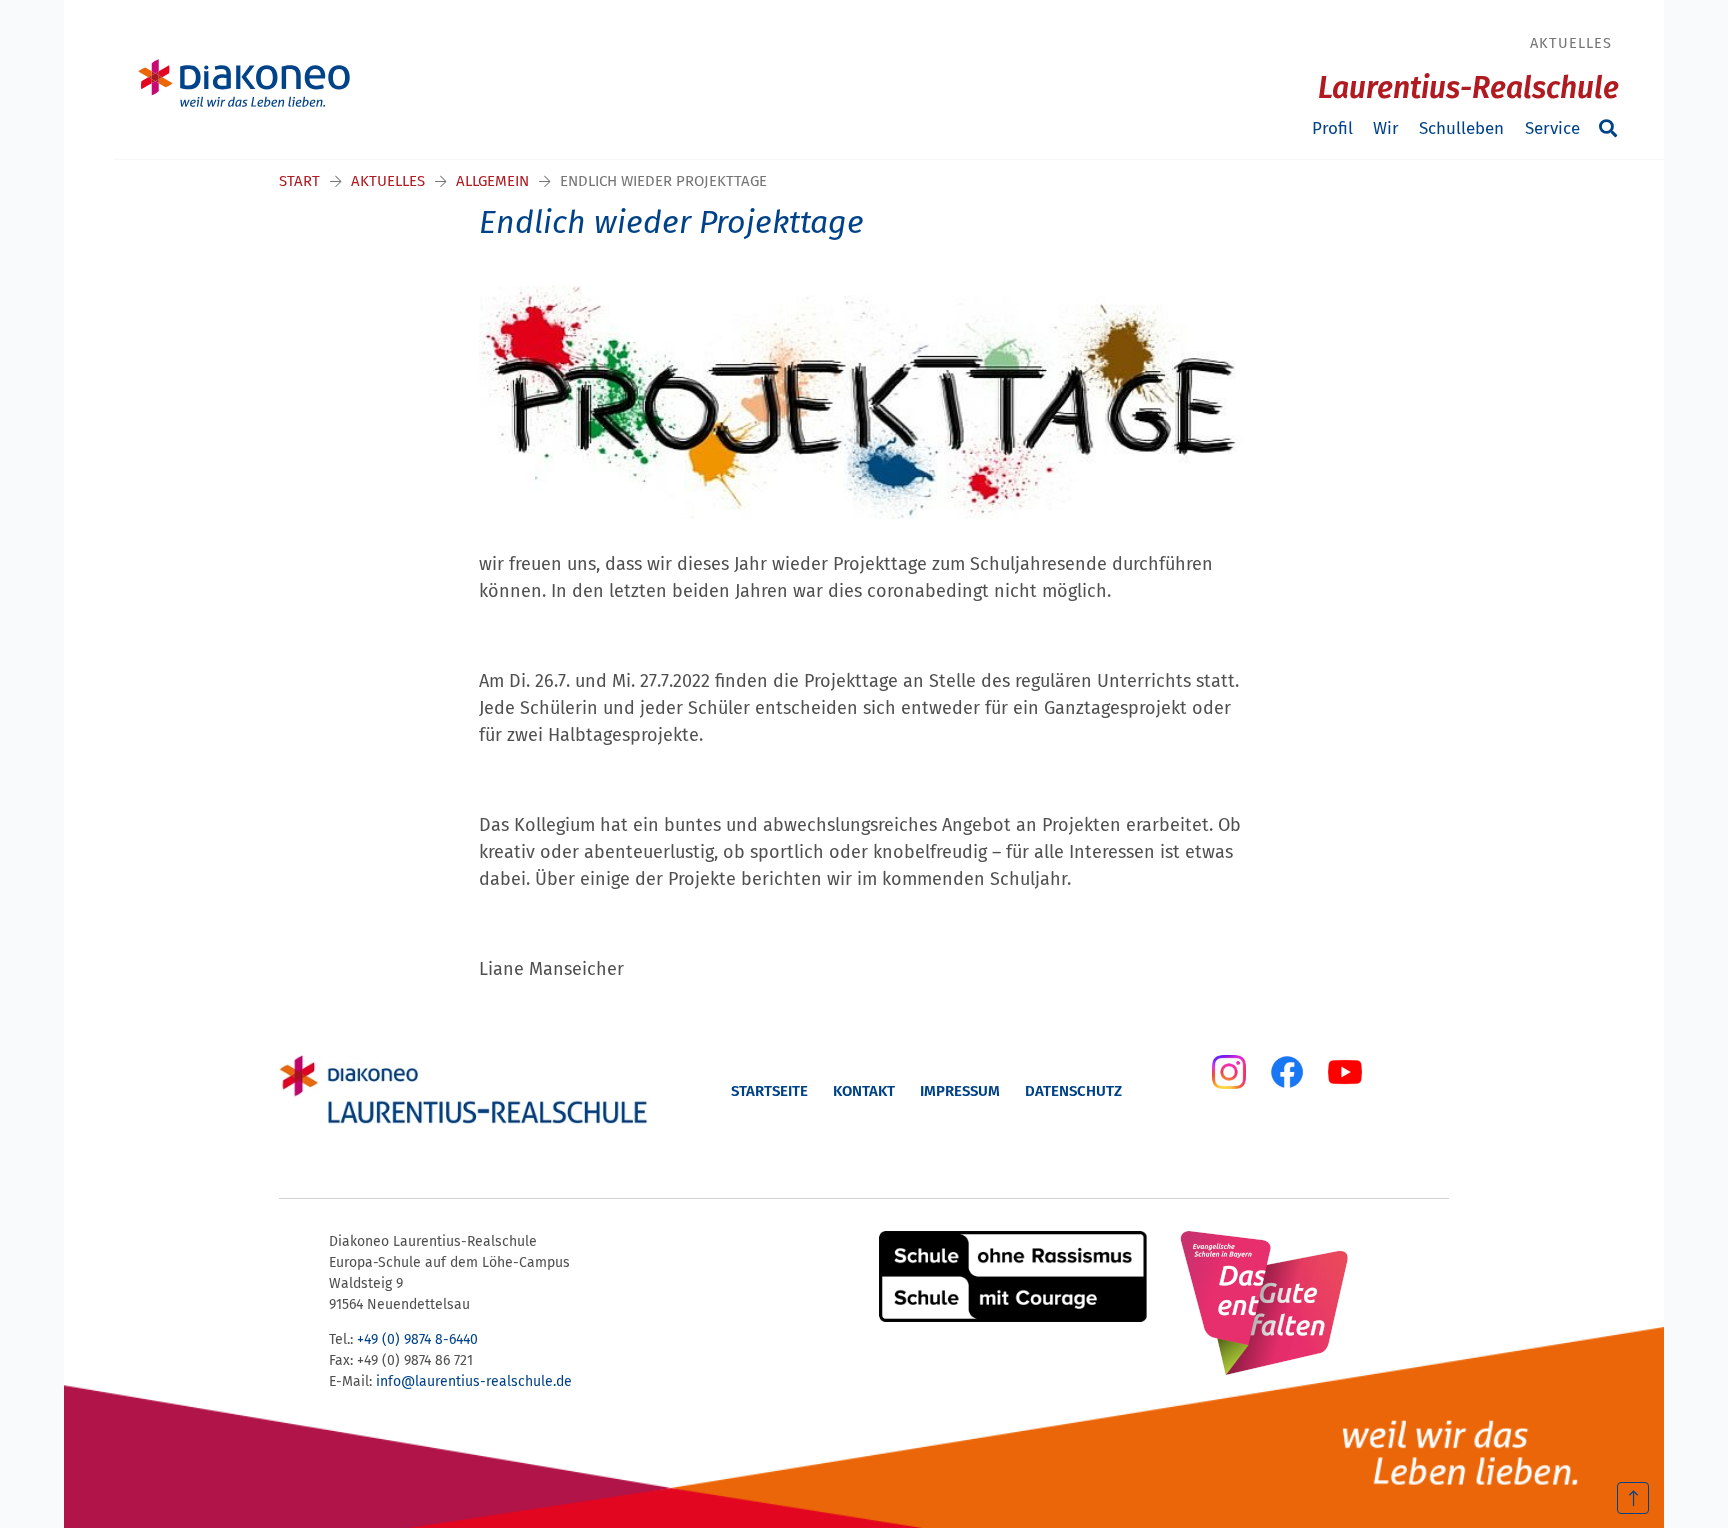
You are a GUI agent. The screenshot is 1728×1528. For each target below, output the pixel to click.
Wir (1386, 128)
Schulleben (1461, 128)
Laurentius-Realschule (1468, 88)
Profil (1332, 128)
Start (299, 181)
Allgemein (492, 181)
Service (1552, 128)
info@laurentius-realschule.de (474, 1381)
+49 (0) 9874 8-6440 (417, 1339)
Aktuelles (1571, 43)
